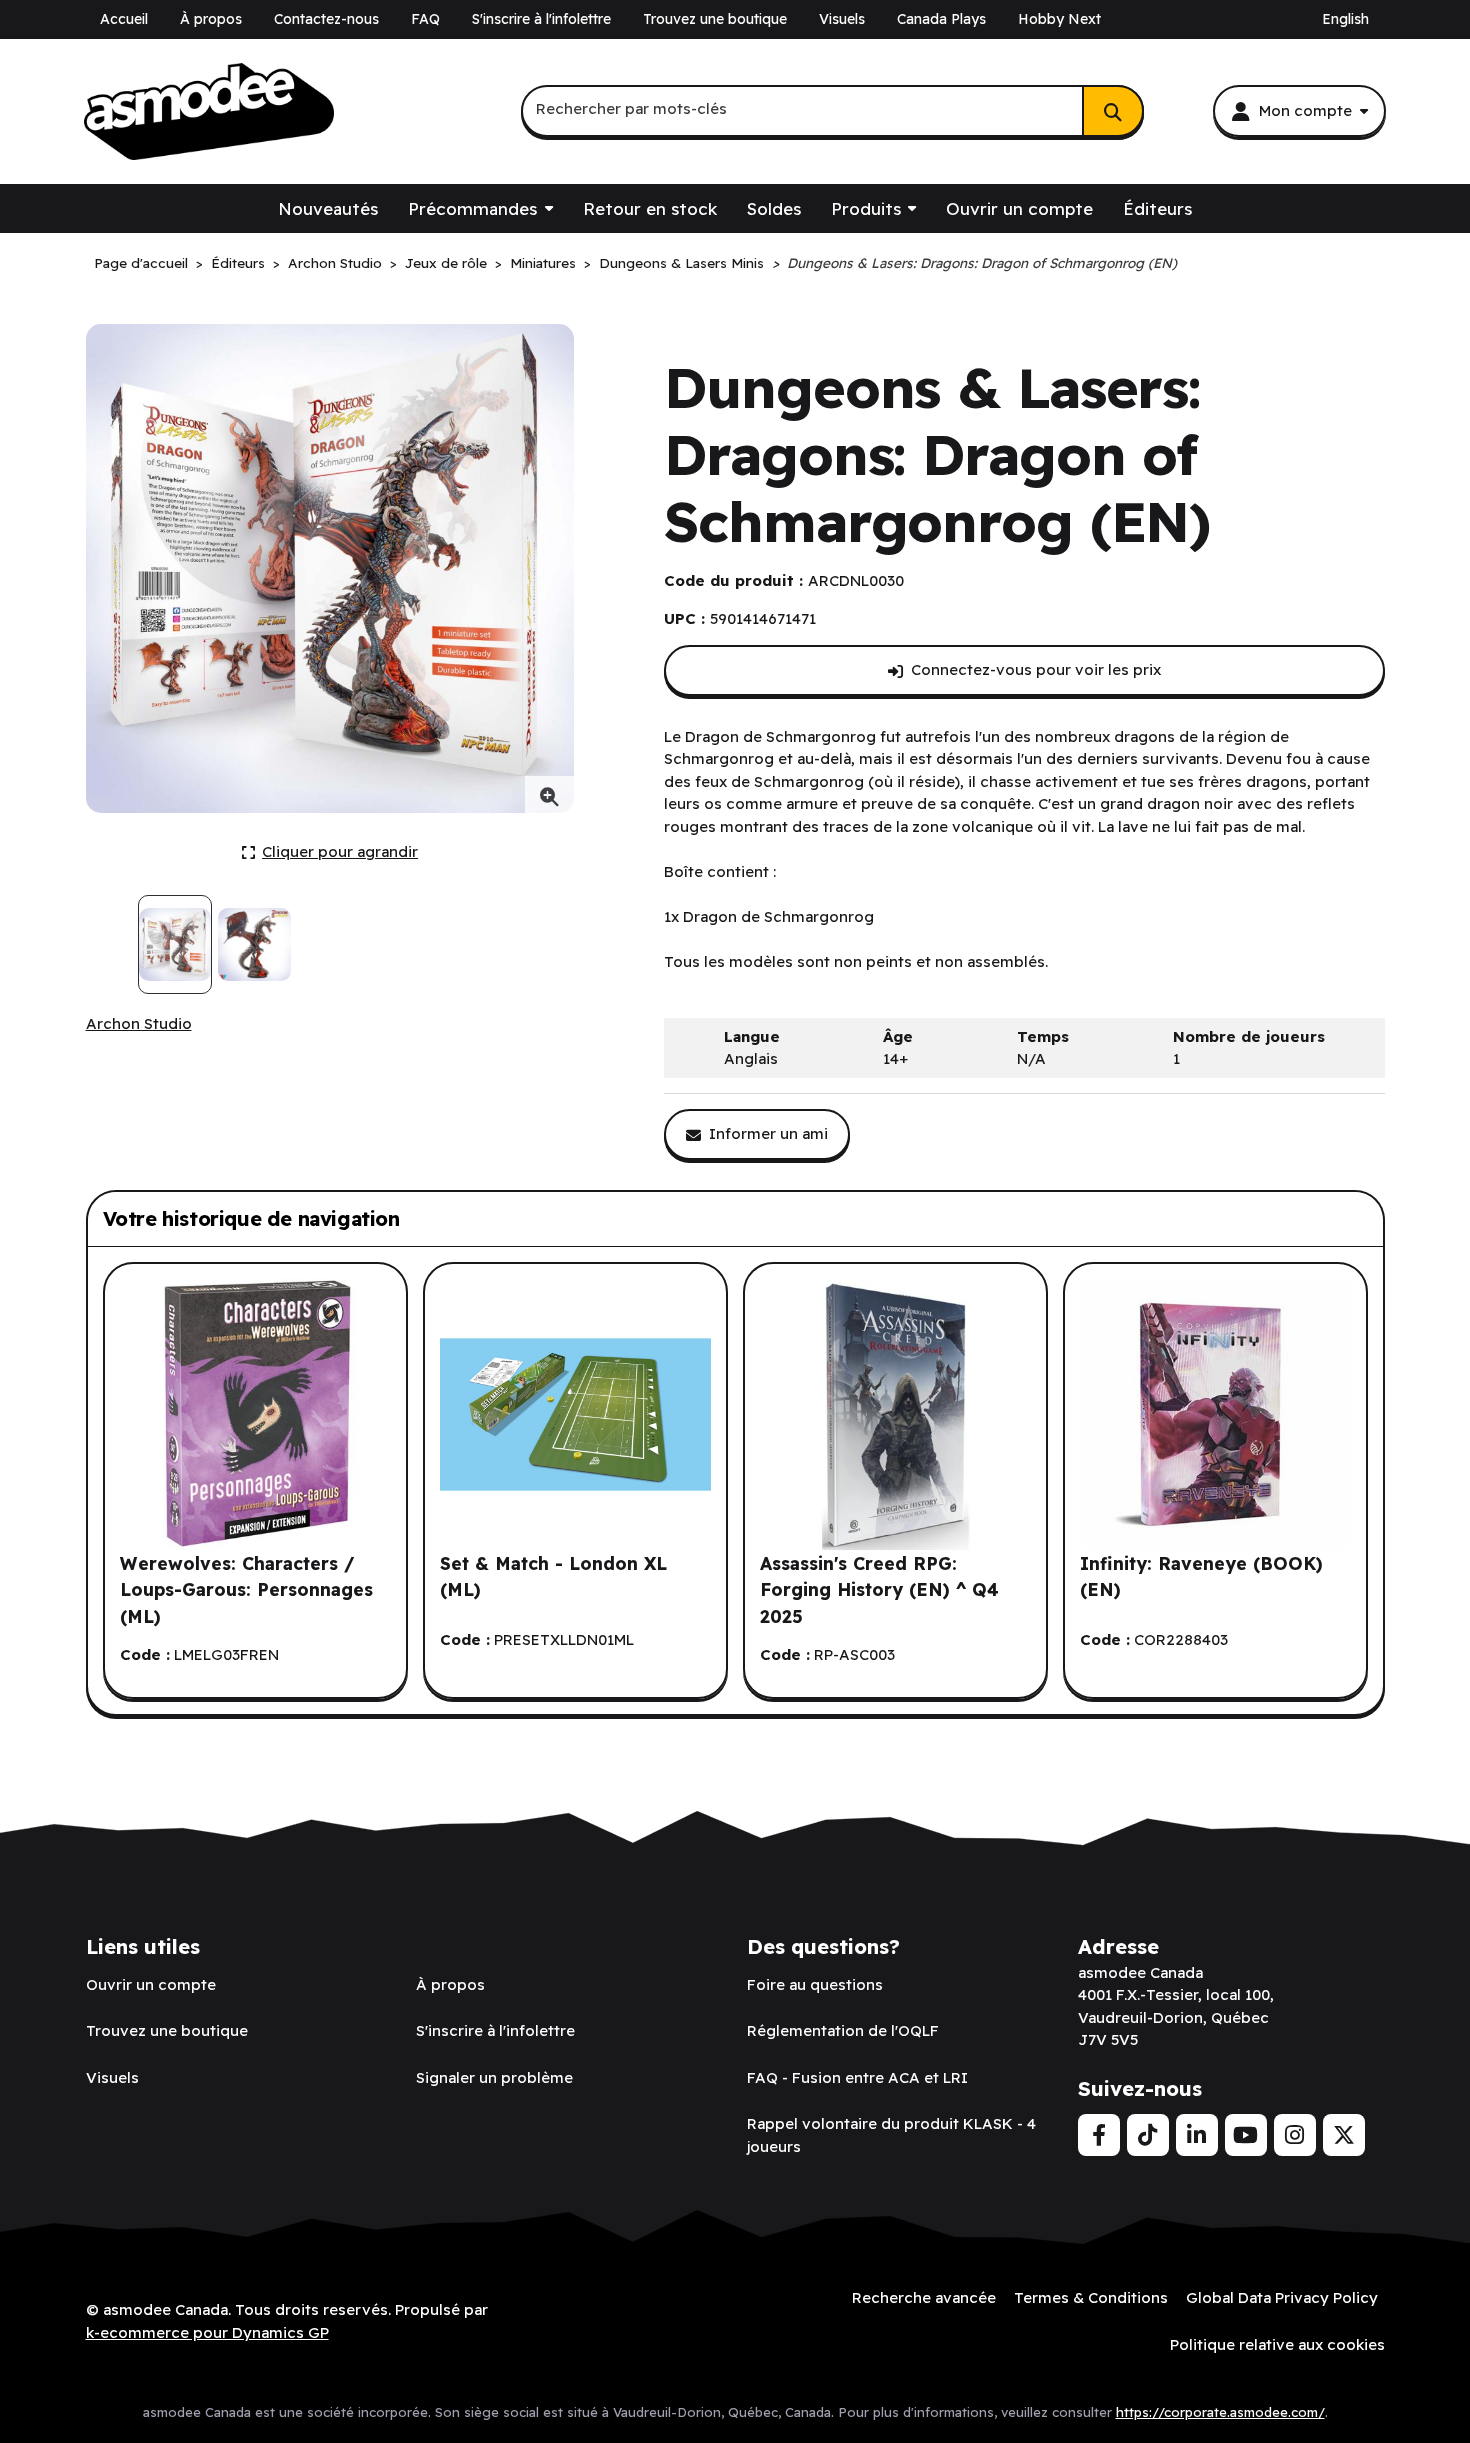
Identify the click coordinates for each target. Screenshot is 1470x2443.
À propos (211, 19)
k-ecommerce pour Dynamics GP (207, 2332)
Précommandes (472, 208)
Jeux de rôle (446, 262)
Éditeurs (1157, 208)
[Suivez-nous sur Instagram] (1295, 2135)
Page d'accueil (141, 262)
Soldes (774, 208)
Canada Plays (941, 19)
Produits (866, 208)
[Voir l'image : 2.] (254, 944)
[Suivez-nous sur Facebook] (1099, 2135)
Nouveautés (328, 208)
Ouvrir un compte (1019, 208)
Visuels (842, 19)
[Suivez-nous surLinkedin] (1197, 2135)
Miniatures (543, 262)
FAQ (425, 19)
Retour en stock (650, 208)
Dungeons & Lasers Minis (681, 262)
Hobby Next (1059, 19)
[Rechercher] (1113, 111)
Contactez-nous (326, 19)
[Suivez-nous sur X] (1344, 2135)
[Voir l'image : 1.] (175, 944)
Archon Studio (335, 262)
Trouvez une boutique (715, 19)
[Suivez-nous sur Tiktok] (1148, 2135)
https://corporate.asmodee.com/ (1220, 2412)
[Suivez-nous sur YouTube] (1246, 2135)
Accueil (124, 19)
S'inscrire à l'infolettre (541, 19)
